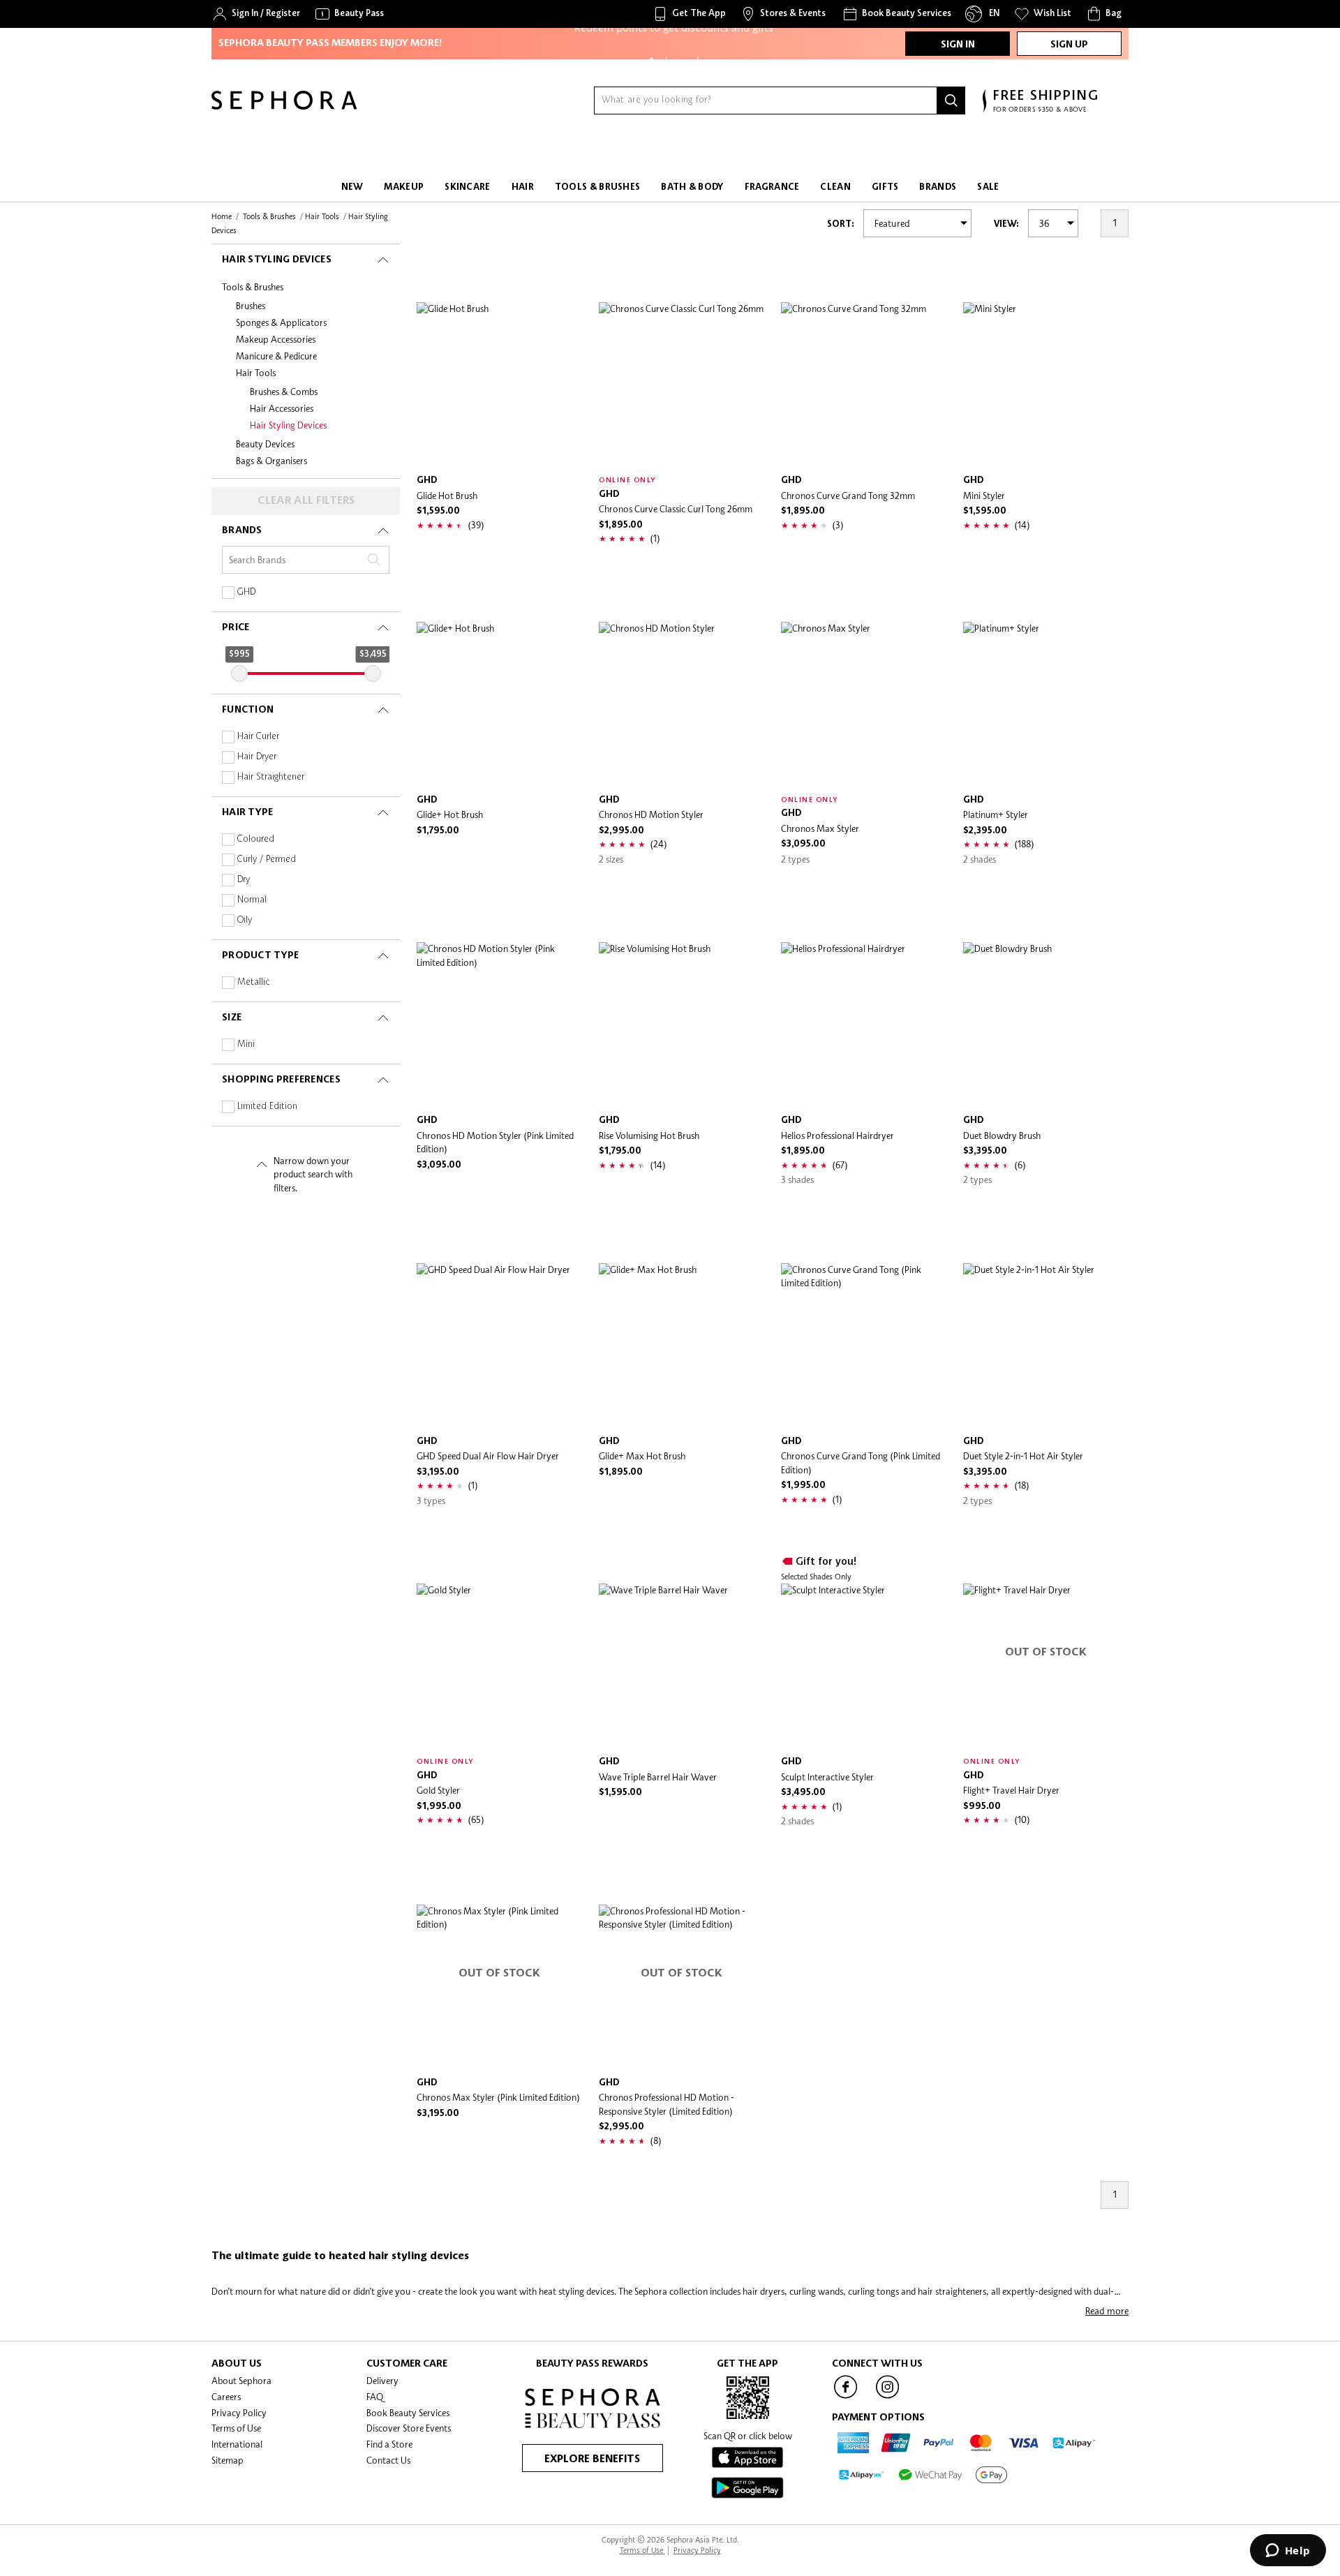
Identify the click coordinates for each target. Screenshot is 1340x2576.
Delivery (382, 2381)
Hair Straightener (271, 777)
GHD (246, 592)
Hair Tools (256, 373)
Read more (1107, 2311)
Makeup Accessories (276, 339)
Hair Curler (258, 737)
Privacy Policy (239, 2413)
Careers (226, 2397)
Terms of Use (236, 2428)
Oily (245, 920)
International (237, 2444)
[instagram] (888, 2397)
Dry (244, 880)
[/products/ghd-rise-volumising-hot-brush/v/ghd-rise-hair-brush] (682, 1025)
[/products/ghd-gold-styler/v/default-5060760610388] (499, 1666)
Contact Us (388, 2460)
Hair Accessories (282, 408)
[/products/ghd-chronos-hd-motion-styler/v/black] (682, 705)
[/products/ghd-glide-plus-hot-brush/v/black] (499, 705)
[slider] (239, 673)
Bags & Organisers (271, 461)
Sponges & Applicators (281, 322)
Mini (246, 1044)
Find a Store (389, 2444)
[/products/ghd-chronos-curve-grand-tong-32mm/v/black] (864, 385)
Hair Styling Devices (288, 425)
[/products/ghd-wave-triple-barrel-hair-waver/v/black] (682, 1666)
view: (1006, 224)
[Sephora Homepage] (284, 106)
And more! (673, 54)
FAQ (375, 2397)
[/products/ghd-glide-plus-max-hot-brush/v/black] (682, 1346)
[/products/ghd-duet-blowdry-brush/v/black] (1046, 1025)
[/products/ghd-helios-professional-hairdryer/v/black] (864, 1025)
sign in (958, 45)
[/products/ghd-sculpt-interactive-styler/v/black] (864, 1666)
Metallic (254, 982)
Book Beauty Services (408, 2413)
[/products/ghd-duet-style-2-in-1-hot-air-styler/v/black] (1046, 1346)
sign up (1069, 45)
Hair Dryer (257, 757)
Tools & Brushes (253, 287)
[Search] (951, 100)
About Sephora (241, 2381)
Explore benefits (592, 2459)
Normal (252, 900)
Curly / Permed (267, 859)
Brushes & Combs (284, 392)
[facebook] (846, 2397)
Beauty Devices (265, 444)
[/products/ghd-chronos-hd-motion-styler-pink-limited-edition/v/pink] (499, 1025)
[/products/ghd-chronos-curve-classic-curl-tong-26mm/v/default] (682, 385)
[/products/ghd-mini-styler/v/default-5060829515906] (1046, 385)
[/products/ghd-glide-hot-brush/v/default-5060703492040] (499, 385)
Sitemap (228, 2460)
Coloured (256, 839)
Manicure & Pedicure (276, 356)
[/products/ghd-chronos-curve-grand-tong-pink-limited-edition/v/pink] (864, 1346)
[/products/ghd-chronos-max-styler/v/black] (864, 705)
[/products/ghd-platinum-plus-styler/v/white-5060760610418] (1046, 705)
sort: (841, 224)
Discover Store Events (409, 2428)
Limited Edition (267, 1107)
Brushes (251, 306)
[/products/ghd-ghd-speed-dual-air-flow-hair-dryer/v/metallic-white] (499, 1346)
